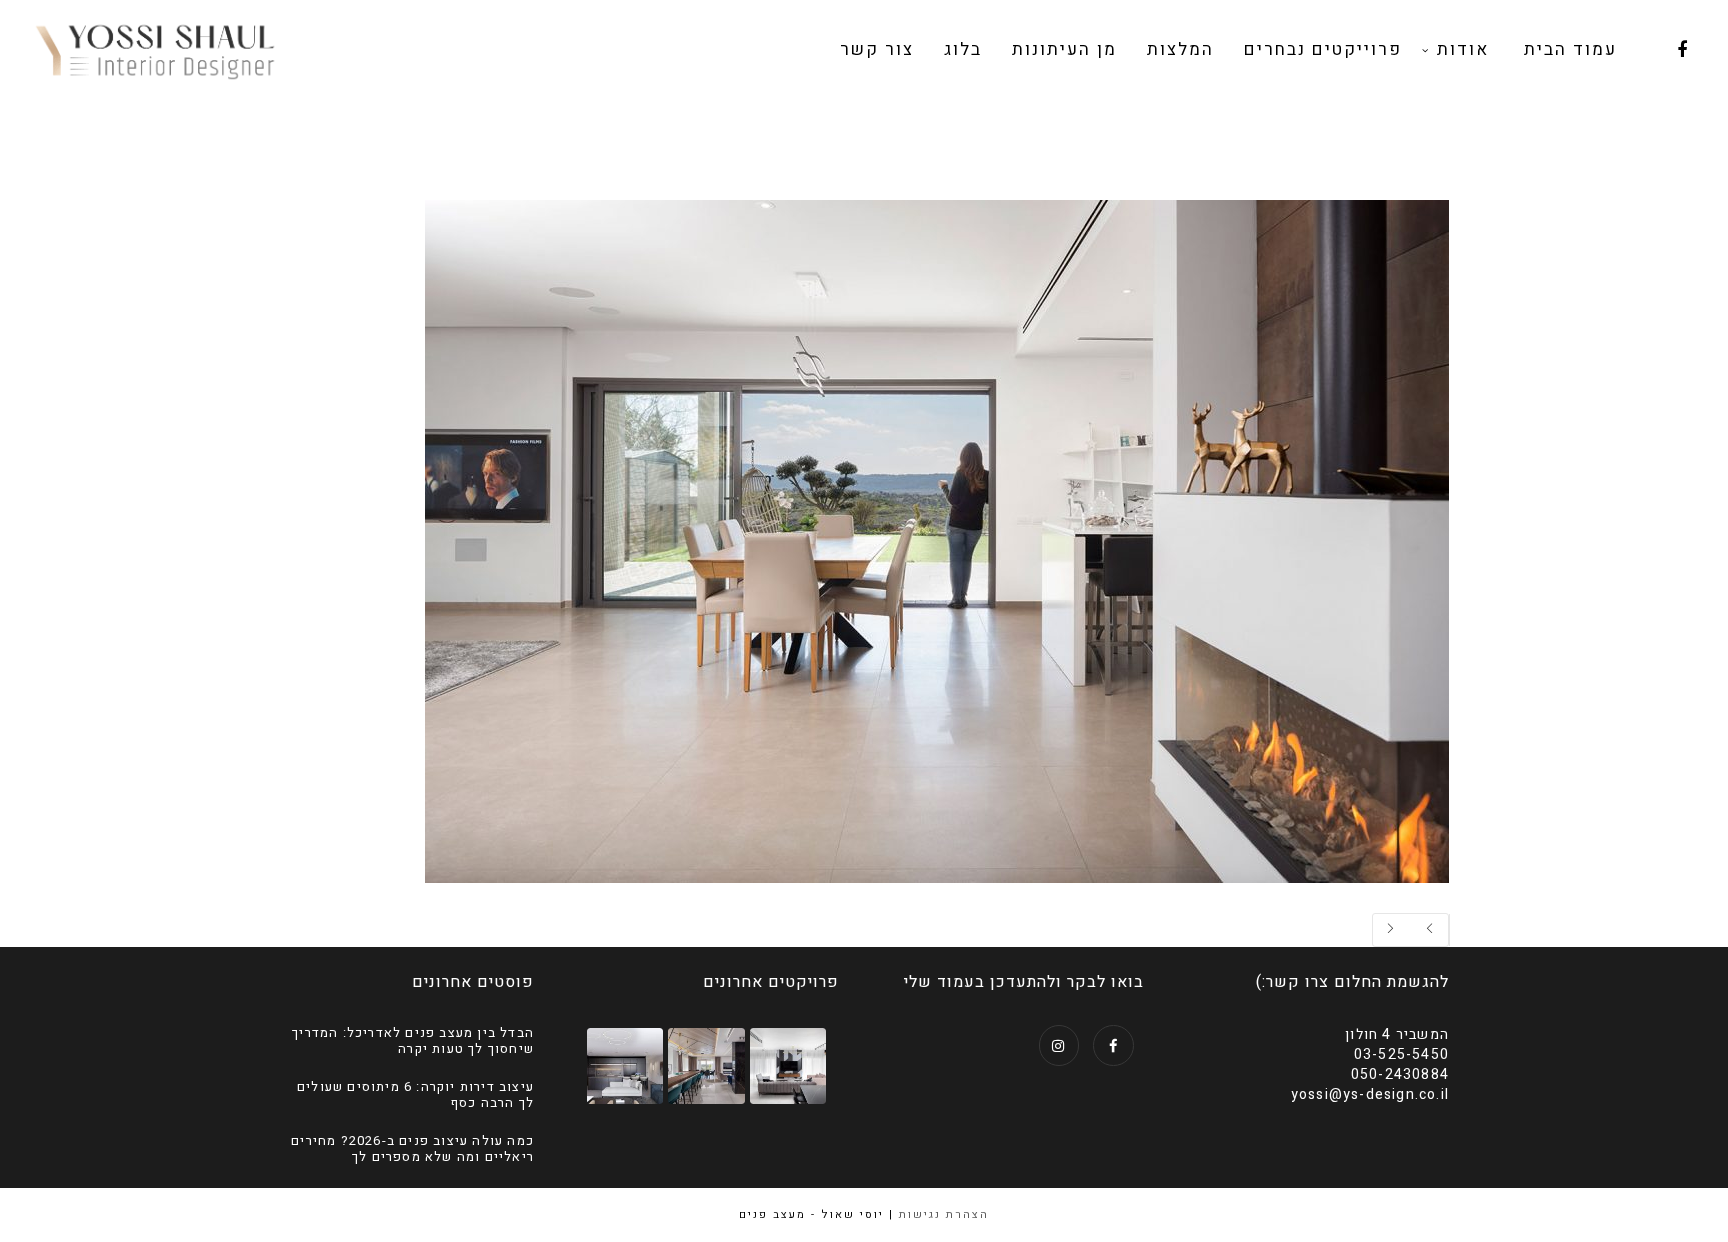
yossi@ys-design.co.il (1370, 1094)
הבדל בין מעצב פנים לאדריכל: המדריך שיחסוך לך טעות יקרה (413, 1040)
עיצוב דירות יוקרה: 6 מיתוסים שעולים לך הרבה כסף (415, 1094)
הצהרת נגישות (944, 1214)
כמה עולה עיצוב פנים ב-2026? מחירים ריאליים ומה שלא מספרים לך (412, 1148)
